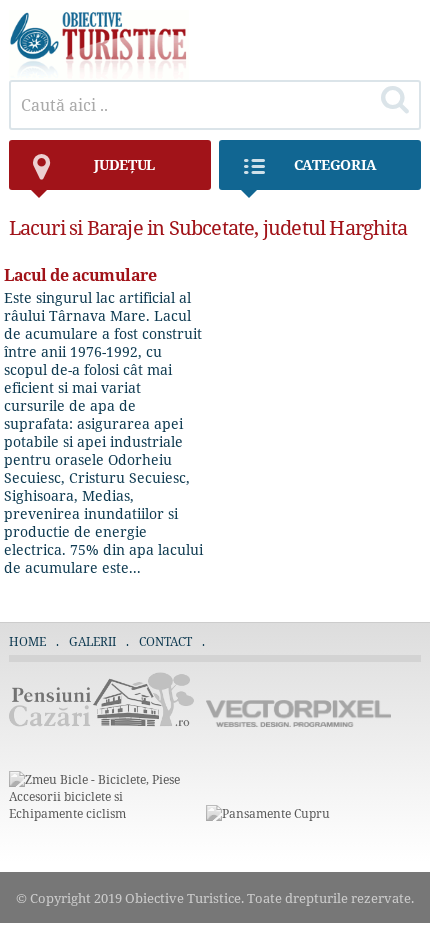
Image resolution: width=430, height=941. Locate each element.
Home (27, 641)
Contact (165, 641)
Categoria (335, 164)
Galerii (92, 641)
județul (124, 164)
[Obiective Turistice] (99, 74)
